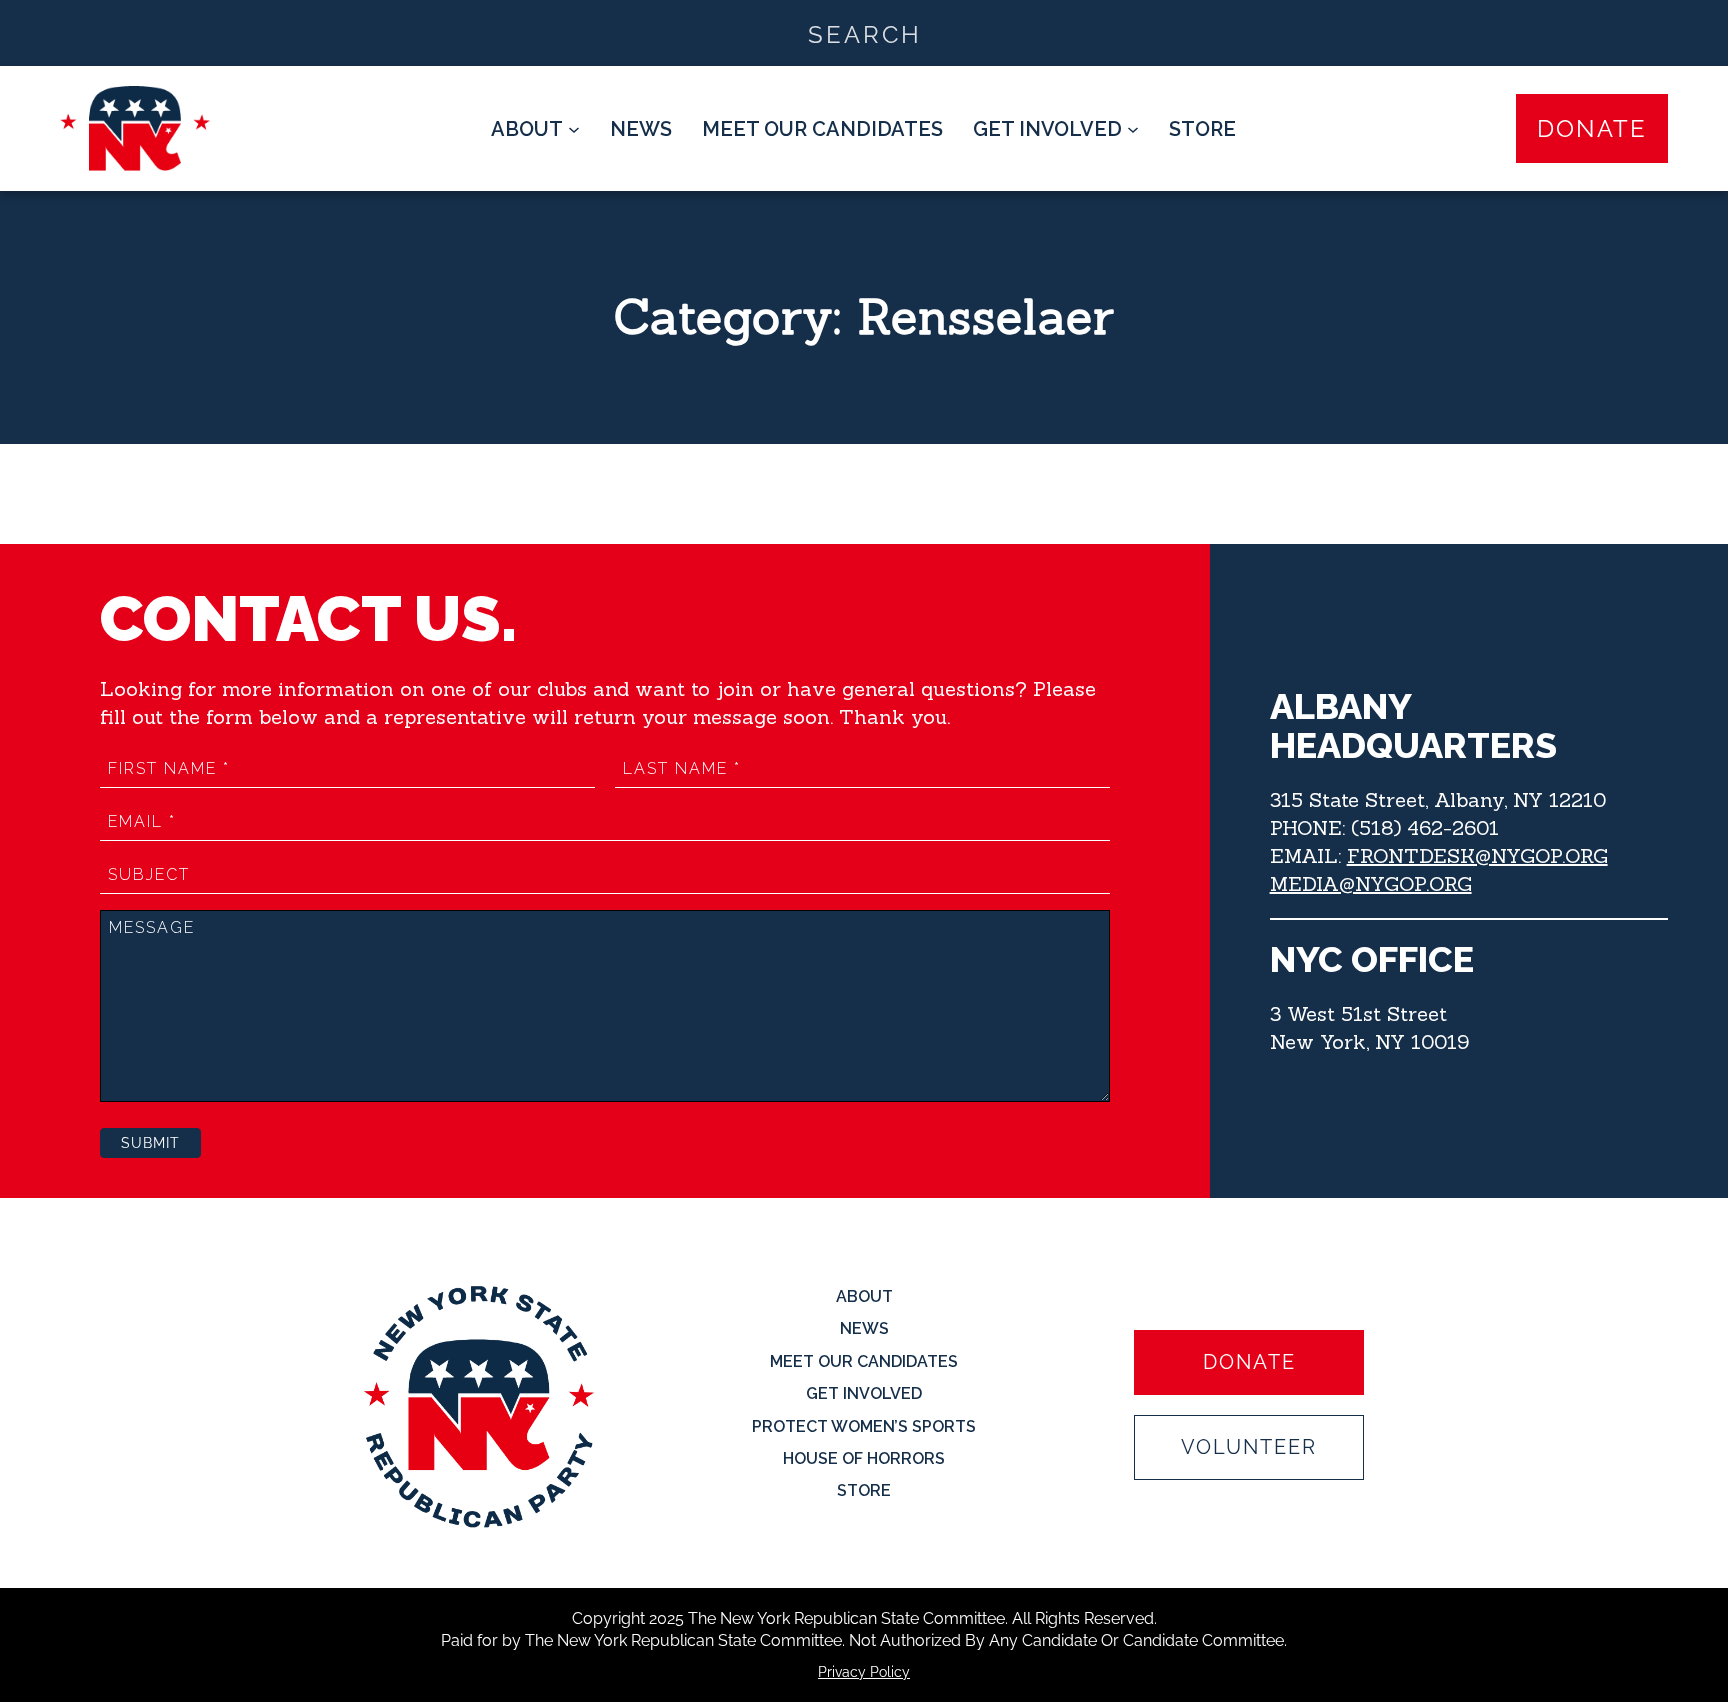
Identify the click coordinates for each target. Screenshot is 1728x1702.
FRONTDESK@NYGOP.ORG (1477, 855)
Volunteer (1249, 1447)
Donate (1592, 128)
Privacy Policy (864, 1672)
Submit (150, 1143)
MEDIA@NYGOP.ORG (1371, 883)
